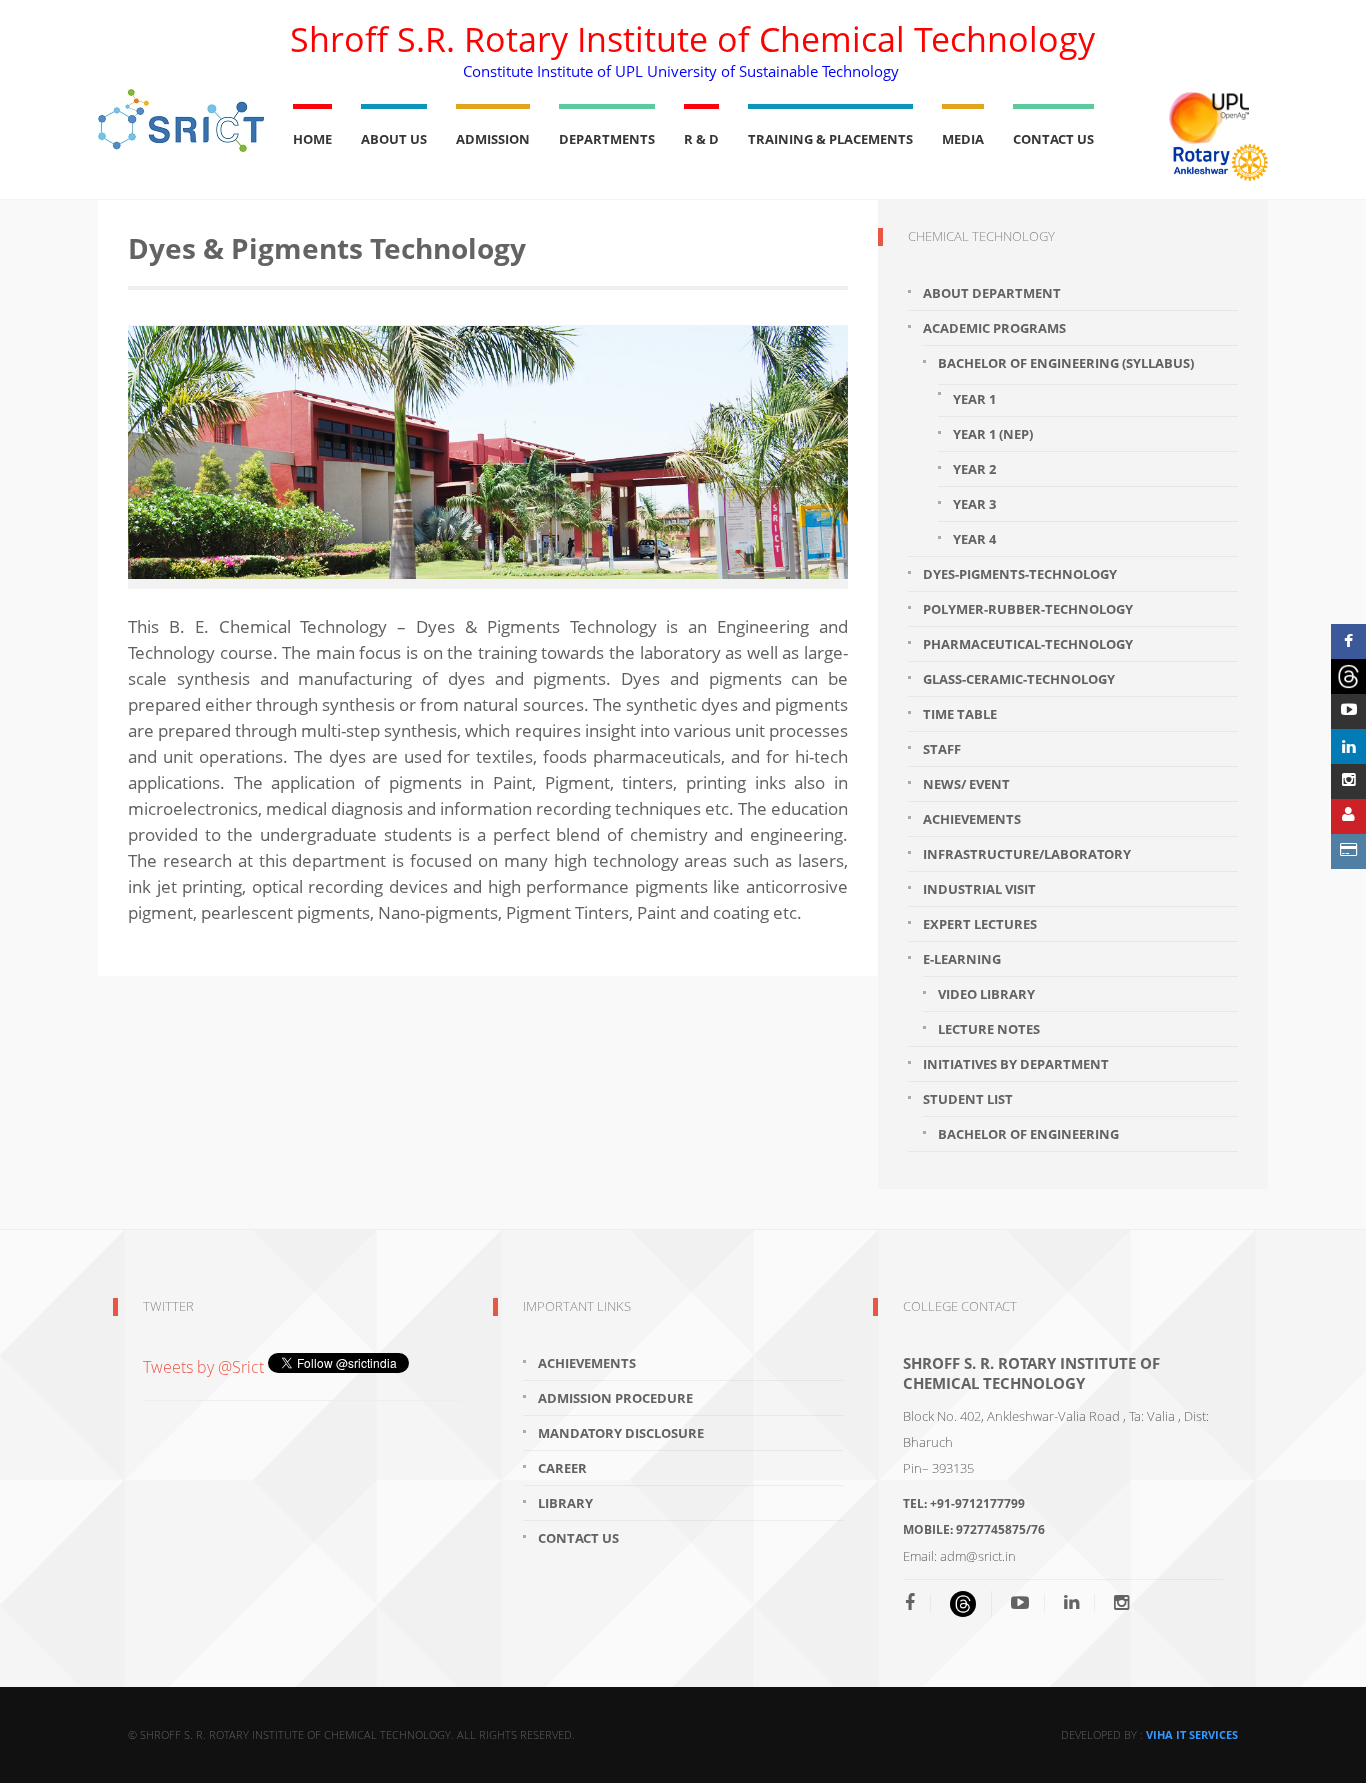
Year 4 (974, 539)
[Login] (1348, 816)
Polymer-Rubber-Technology (1028, 609)
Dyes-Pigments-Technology (1020, 574)
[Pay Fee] (1348, 851)
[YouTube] (1020, 1603)
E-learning (962, 959)
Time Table (960, 714)
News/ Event (966, 784)
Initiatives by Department (1016, 1064)
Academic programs (994, 328)
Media (963, 139)
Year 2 (974, 469)
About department (992, 293)
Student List (968, 1099)
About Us (394, 139)
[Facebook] (917, 1603)
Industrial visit (979, 889)
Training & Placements (830, 139)
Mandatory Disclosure (621, 1433)
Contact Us (1053, 139)
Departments (607, 139)
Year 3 (974, 504)
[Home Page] (181, 120)
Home (312, 139)
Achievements (972, 819)
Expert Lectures (980, 924)
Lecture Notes (989, 1029)
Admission (493, 139)
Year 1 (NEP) (993, 434)
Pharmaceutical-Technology (1028, 644)
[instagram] (1121, 1603)
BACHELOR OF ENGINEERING (1028, 1134)
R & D (701, 139)
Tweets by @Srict (205, 1367)
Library (565, 1503)
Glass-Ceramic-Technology (1019, 679)
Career (562, 1468)
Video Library (986, 994)
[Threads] (1348, 676)
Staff (942, 749)
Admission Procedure (615, 1398)
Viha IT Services (1192, 1734)
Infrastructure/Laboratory (1027, 854)
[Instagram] (1348, 781)
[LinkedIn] (1071, 1603)
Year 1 (974, 399)
